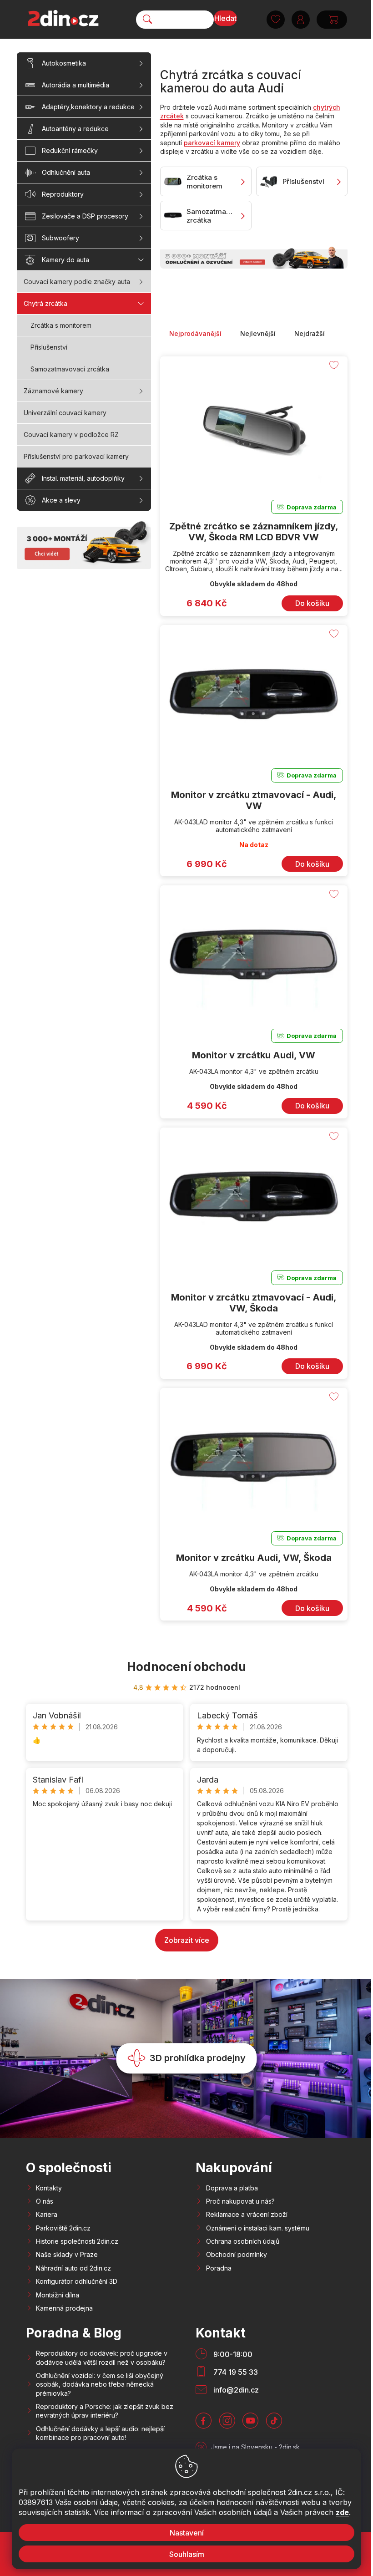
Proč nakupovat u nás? (240, 2201)
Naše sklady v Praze (67, 2254)
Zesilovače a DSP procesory (85, 216)
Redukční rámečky (70, 150)
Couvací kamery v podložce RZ (71, 434)
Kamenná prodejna (64, 2308)
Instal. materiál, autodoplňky (83, 478)
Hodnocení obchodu (186, 1667)
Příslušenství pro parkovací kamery (76, 456)
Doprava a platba (232, 2188)
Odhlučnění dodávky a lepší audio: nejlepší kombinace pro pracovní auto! (100, 2433)
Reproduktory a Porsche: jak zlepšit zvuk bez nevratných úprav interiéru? (105, 2411)
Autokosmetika (64, 63)
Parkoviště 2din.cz (63, 2228)
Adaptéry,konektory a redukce (88, 107)
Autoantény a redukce (75, 129)
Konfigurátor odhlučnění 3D (77, 2281)
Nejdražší (310, 333)
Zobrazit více (187, 1940)
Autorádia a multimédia (76, 85)
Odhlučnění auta (66, 172)
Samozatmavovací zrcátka (70, 369)
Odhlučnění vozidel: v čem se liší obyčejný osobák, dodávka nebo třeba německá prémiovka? (100, 2384)
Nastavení (183, 2533)
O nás (45, 2201)
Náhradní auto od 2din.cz (73, 2268)
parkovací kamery (212, 143)
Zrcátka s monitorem (61, 325)
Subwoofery (60, 238)
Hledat (222, 18)
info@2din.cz (236, 2390)
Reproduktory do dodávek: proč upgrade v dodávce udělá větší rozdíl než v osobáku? (102, 2358)
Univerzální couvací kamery (65, 413)
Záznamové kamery (53, 391)
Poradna (219, 2268)
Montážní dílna (58, 2295)
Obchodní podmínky (237, 2254)
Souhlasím (183, 2554)
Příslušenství (49, 347)
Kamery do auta (66, 260)
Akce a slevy (61, 500)
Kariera (47, 2214)
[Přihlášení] (297, 20)
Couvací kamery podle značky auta (77, 282)
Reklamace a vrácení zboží (247, 2214)
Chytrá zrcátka (45, 303)
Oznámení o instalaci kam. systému (258, 2228)
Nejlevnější (258, 333)
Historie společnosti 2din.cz (77, 2241)
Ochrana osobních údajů (243, 2241)
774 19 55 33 (236, 2372)
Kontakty (49, 2188)
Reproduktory (63, 194)
